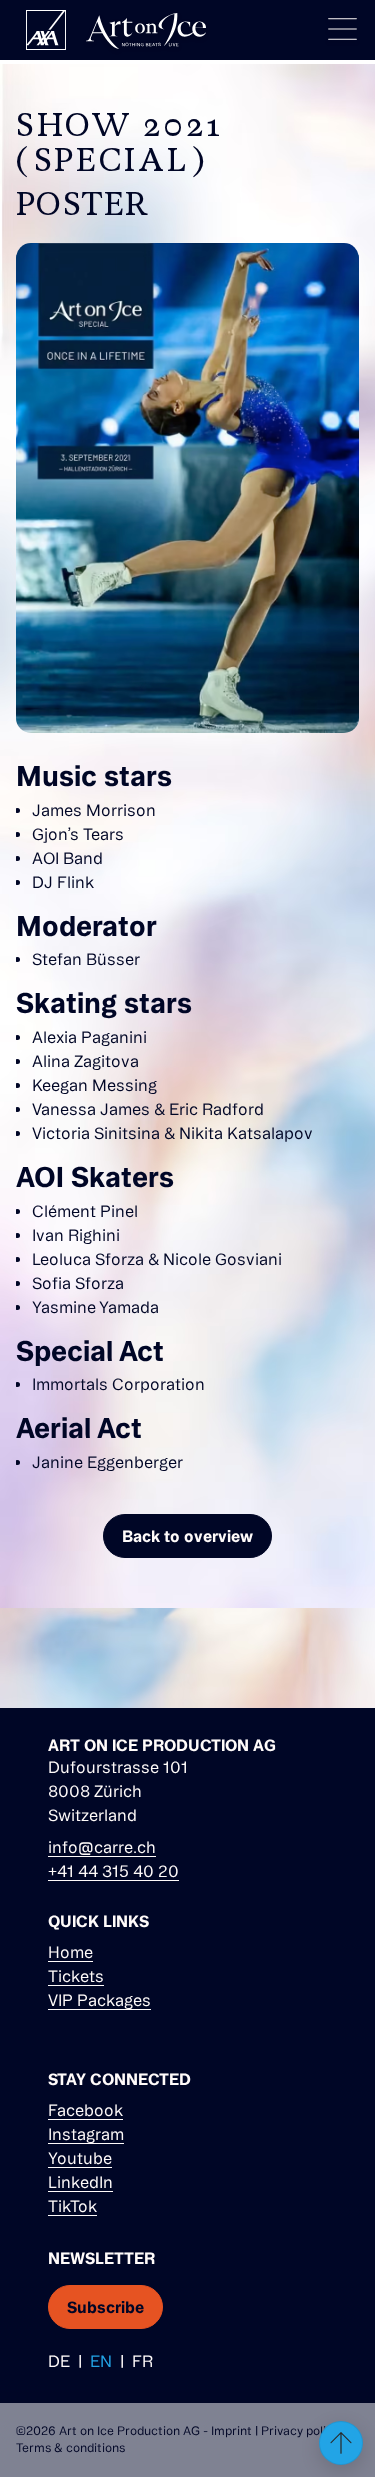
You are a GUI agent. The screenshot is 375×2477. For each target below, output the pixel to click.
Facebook (85, 2110)
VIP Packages (99, 2000)
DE (59, 2361)
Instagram (86, 2134)
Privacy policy (300, 2430)
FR (142, 2361)
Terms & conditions (70, 2447)
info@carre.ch (102, 1847)
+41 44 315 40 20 (113, 1871)
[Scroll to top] (341, 2443)
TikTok (72, 2206)
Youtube (80, 2158)
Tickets (76, 1976)
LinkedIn (80, 2182)
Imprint (231, 2430)
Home (70, 1952)
